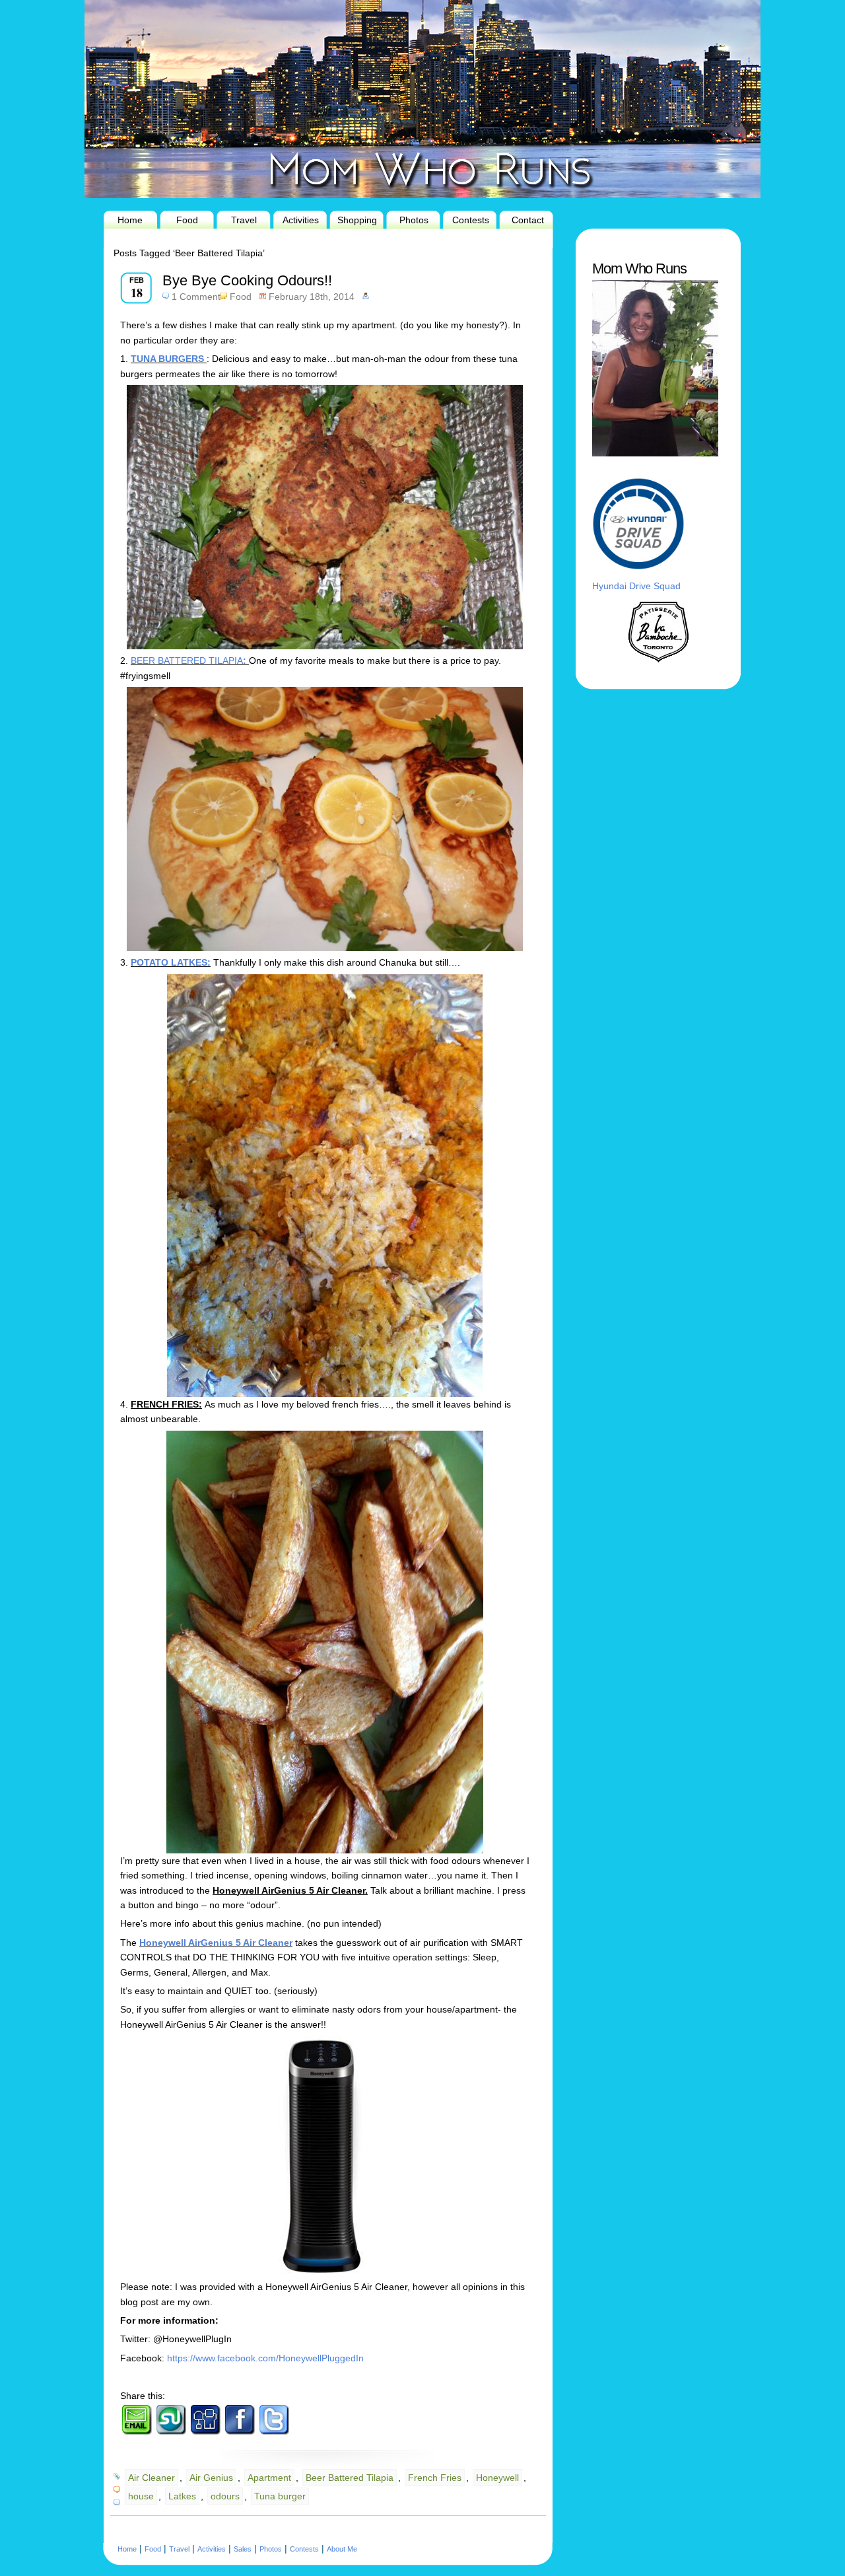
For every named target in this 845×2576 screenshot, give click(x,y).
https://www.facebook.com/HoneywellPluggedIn (265, 2358)
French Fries (435, 2478)
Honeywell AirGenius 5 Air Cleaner (216, 1943)
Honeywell (497, 2478)
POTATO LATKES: (171, 962)
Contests (471, 220)
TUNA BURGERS (167, 359)
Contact (528, 220)
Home (130, 220)
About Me (342, 2549)
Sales (243, 2549)
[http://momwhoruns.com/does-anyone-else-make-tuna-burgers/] (205, 359)
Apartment (269, 2478)
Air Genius (211, 2478)
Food (187, 220)
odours (225, 2496)
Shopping (357, 220)
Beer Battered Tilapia (350, 2478)
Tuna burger (280, 2496)
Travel (244, 220)
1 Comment (196, 297)
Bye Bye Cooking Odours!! (247, 280)
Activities (301, 220)
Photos (414, 220)
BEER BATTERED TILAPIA (187, 661)
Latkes (182, 2496)
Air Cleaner (152, 2478)
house (141, 2496)
